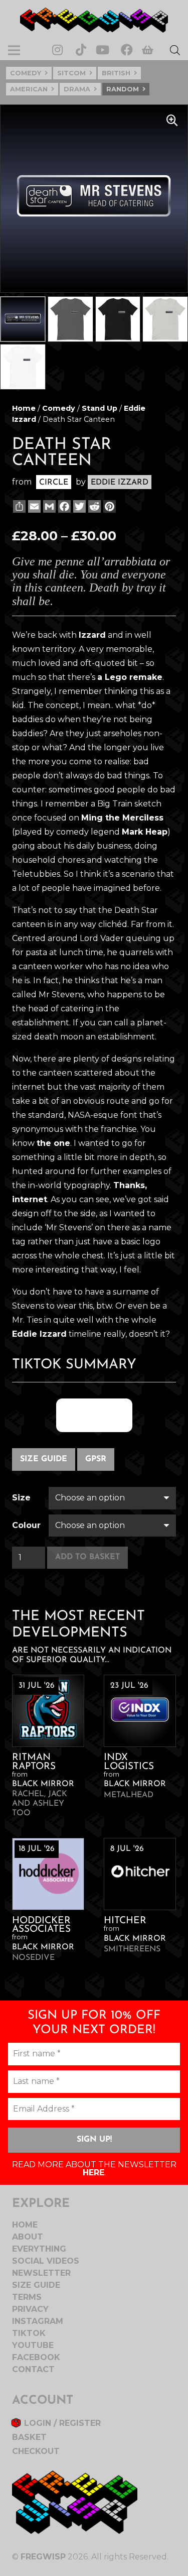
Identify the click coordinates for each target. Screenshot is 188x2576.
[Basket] (148, 50)
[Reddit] (93, 506)
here (93, 2173)
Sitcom (71, 73)
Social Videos (46, 2261)
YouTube (33, 2345)
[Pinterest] (109, 506)
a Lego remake (130, 677)
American (29, 89)
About (28, 2237)
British (116, 73)
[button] (172, 121)
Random (123, 89)
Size (21, 1498)
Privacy (30, 2309)
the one (53, 1143)
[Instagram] (57, 50)
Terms (27, 2297)
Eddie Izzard (39, 1334)
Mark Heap (145, 832)
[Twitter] (78, 506)
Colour (26, 1525)
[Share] (18, 506)
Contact (33, 2369)
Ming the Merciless (122, 818)
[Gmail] (48, 506)
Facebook (36, 2357)
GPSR (96, 1459)
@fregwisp (94, 1415)
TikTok (29, 2333)
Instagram (38, 2321)
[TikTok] (81, 50)
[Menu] (14, 50)
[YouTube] (103, 50)
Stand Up (100, 408)
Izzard (92, 635)
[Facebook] (127, 50)
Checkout (36, 2451)
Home (24, 408)
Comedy (26, 73)
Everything (39, 2249)
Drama (77, 89)
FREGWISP (43, 2557)
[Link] (94, 20)
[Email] (33, 506)
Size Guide (44, 1459)
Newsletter (41, 2273)
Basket (29, 2437)
